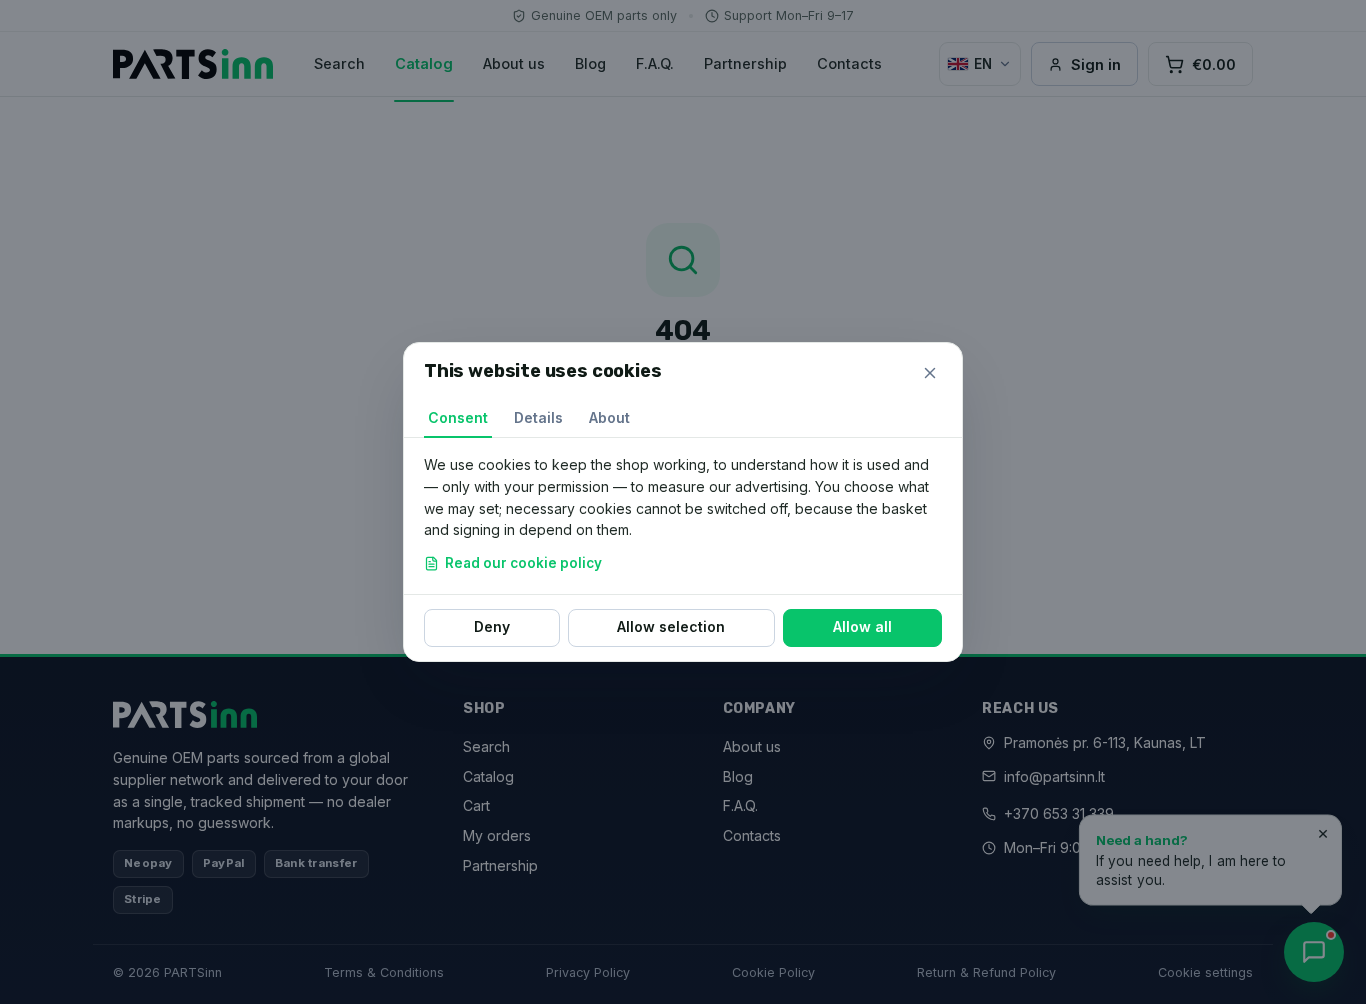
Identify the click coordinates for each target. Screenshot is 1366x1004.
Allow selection (671, 626)
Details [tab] (538, 417)
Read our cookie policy (523, 563)
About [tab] (609, 417)
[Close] (930, 373)
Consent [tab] (458, 417)
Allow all (862, 626)
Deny (492, 626)
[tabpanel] (683, 516)
